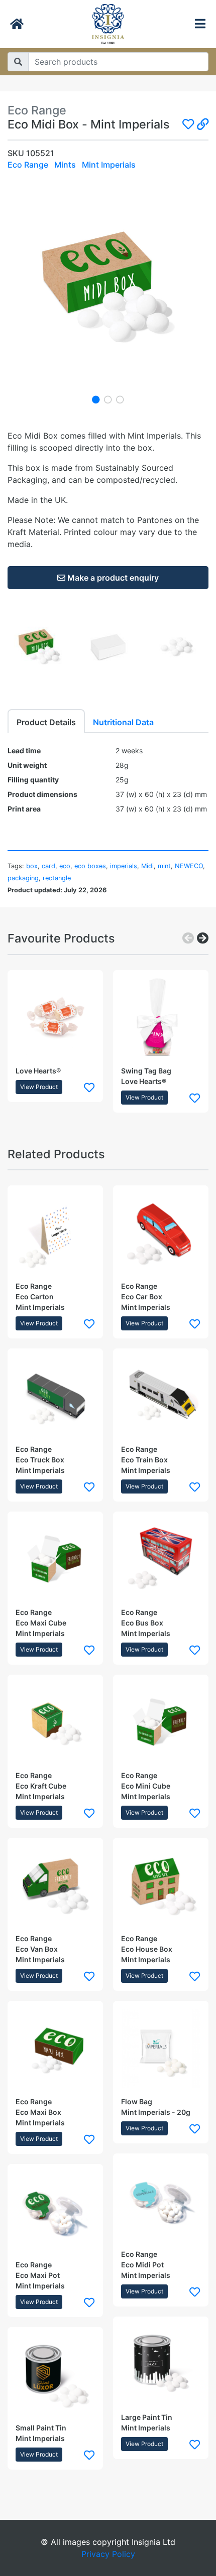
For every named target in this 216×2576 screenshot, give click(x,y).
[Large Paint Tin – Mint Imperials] (161, 2364)
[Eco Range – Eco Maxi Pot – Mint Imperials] (55, 2212)
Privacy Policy (108, 2554)
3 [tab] (120, 399)
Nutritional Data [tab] (123, 722)
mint (164, 866)
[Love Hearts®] (55, 1018)
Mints (65, 165)
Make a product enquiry (112, 578)
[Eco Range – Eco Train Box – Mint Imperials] (161, 1396)
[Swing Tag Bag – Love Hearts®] (161, 1018)
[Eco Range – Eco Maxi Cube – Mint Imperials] (55, 1559)
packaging (23, 878)
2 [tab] (108, 399)
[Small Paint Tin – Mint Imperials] (55, 2375)
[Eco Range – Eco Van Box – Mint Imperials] (55, 1885)
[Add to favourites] (89, 1087)
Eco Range (28, 165)
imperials (124, 866)
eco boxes (90, 866)
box (32, 866)
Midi (147, 866)
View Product (39, 1087)
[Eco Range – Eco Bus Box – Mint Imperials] (161, 1559)
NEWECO (189, 866)
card (48, 866)
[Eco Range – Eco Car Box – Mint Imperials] (161, 1233)
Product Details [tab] (46, 722)
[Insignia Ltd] (108, 24)
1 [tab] (96, 399)
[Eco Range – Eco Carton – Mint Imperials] (55, 1233)
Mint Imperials (109, 165)
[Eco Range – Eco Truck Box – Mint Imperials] (55, 1396)
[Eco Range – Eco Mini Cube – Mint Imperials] (161, 1722)
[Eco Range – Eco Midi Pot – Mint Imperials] (161, 2201)
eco (65, 866)
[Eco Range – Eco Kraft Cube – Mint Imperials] (55, 1722)
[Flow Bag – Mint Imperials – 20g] (161, 2049)
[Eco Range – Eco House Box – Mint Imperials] (161, 1885)
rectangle (57, 878)
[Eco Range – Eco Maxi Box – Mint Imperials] (55, 2049)
